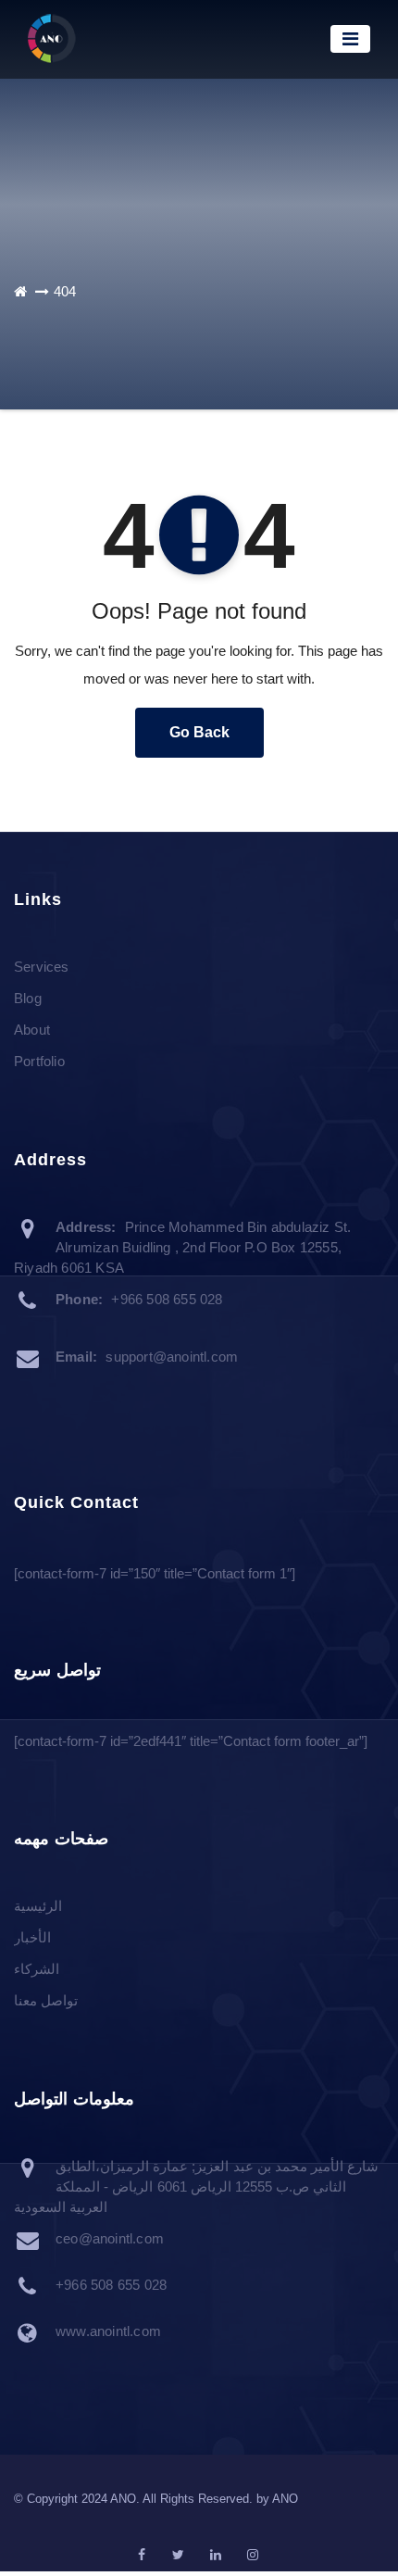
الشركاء (37, 1969)
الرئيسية (38, 1906)
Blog (28, 998)
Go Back (199, 732)
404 (65, 291)
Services (42, 967)
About (32, 1030)
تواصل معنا (46, 2000)
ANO (285, 2499)
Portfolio (39, 1061)
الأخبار (32, 1937)
